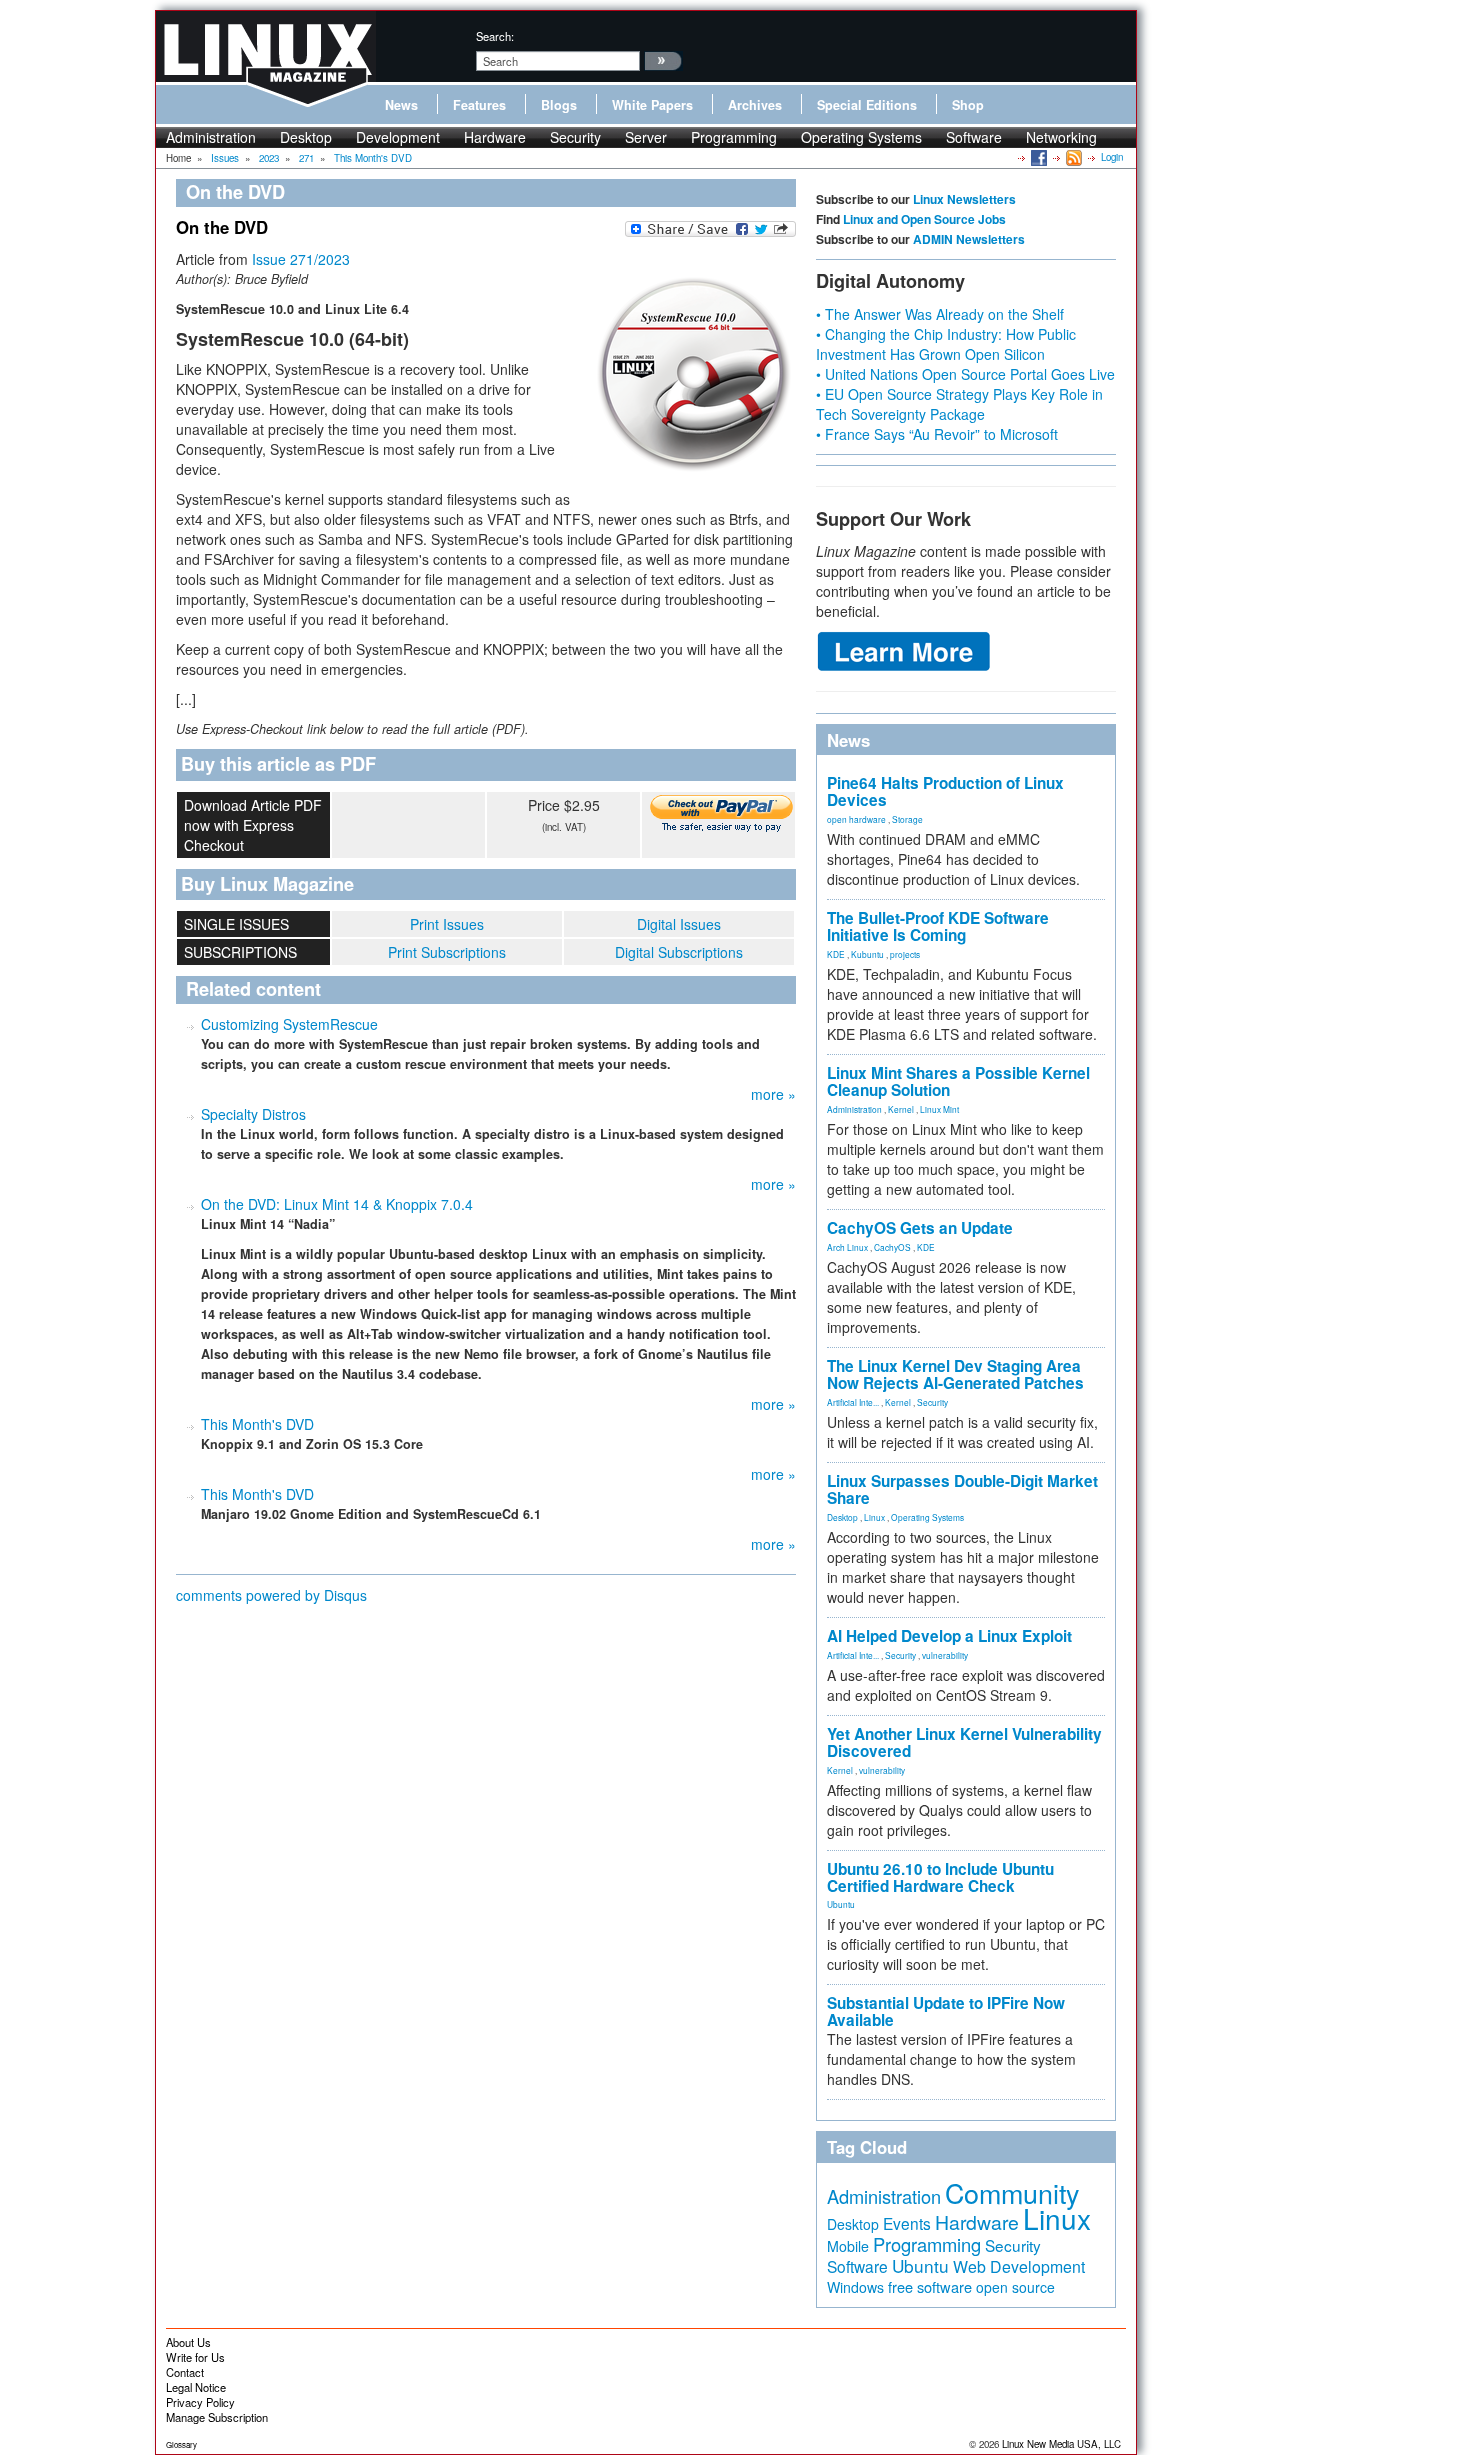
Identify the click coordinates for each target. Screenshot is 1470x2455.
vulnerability (945, 1655)
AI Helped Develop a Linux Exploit (949, 1636)
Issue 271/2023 (301, 259)
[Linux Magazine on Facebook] (1037, 157)
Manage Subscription (217, 2417)
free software (930, 2286)
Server (646, 137)
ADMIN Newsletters (969, 239)
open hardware (856, 819)
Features (479, 105)
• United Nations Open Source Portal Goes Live (965, 374)
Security (575, 137)
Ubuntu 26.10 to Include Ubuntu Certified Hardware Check (940, 1877)
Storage (907, 819)
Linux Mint (939, 1109)
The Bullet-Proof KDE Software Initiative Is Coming (938, 926)
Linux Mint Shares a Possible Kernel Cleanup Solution (958, 1081)
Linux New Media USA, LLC (1061, 2444)
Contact (185, 2372)
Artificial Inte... (853, 1402)
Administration (211, 137)
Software (974, 137)
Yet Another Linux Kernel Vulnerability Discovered (964, 1742)
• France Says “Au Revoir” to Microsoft (937, 434)
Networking (1061, 137)
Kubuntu (867, 954)
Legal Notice (196, 2387)
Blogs (559, 105)
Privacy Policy (200, 2402)
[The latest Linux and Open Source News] (1072, 157)
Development (398, 137)
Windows (855, 2287)
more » (773, 1094)
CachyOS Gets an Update (920, 1228)
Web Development (1019, 2266)
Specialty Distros (253, 1114)
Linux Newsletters (964, 199)
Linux (874, 1517)
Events (907, 2223)
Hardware (495, 137)
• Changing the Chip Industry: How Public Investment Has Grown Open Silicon (946, 344)
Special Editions (867, 105)
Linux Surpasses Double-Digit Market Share (962, 1489)
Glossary (181, 2444)
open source (1015, 2287)
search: (495, 36)
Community (1012, 2192)
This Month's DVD (257, 1424)
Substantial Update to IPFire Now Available (946, 2011)
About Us (188, 2342)
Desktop (306, 137)
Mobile (848, 2246)
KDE (836, 954)
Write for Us (195, 2357)
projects (905, 954)
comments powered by (271, 1595)
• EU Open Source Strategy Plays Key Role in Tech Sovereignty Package (959, 404)
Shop (968, 105)
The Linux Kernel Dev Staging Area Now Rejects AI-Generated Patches (955, 1374)
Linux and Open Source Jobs (924, 219)
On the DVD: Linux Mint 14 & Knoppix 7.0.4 (337, 1204)
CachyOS (892, 1247)
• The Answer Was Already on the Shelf (940, 314)
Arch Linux (847, 1247)
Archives (755, 105)
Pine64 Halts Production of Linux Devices (945, 791)
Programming (734, 137)
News (401, 105)
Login (1112, 157)
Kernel (901, 1109)
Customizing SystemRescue (289, 1024)
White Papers (652, 105)
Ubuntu (841, 1904)
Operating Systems (861, 137)
